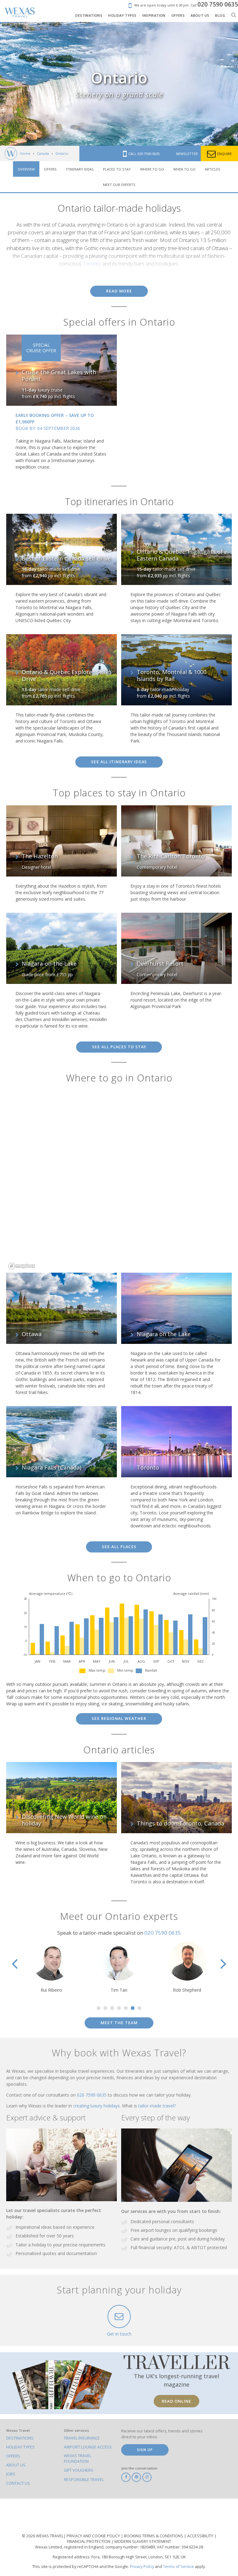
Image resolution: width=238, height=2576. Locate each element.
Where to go (152, 169)
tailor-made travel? (157, 2106)
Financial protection (89, 2541)
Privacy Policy (142, 2567)
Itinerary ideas (80, 169)
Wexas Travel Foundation (78, 2459)
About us (16, 2465)
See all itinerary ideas (119, 762)
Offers (50, 169)
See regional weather (119, 1719)
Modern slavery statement (143, 2541)
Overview (26, 169)
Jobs (11, 2474)
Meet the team (119, 2023)
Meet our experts (119, 185)
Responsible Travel (84, 2480)
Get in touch (119, 2334)
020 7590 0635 (163, 1933)
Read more (119, 291)
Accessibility (201, 2536)
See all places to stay (119, 1047)
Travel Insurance (82, 2438)
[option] (51, 1968)
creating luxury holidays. (98, 2106)
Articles (213, 169)
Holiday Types (20, 2447)
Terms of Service (178, 2567)
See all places (119, 1547)
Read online (176, 2401)
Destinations (20, 2438)
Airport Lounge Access (88, 2447)
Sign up (145, 2450)
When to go (184, 169)
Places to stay (117, 169)
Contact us (18, 2483)
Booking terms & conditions (154, 2536)
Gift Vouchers (79, 2470)
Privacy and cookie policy (94, 2536)
